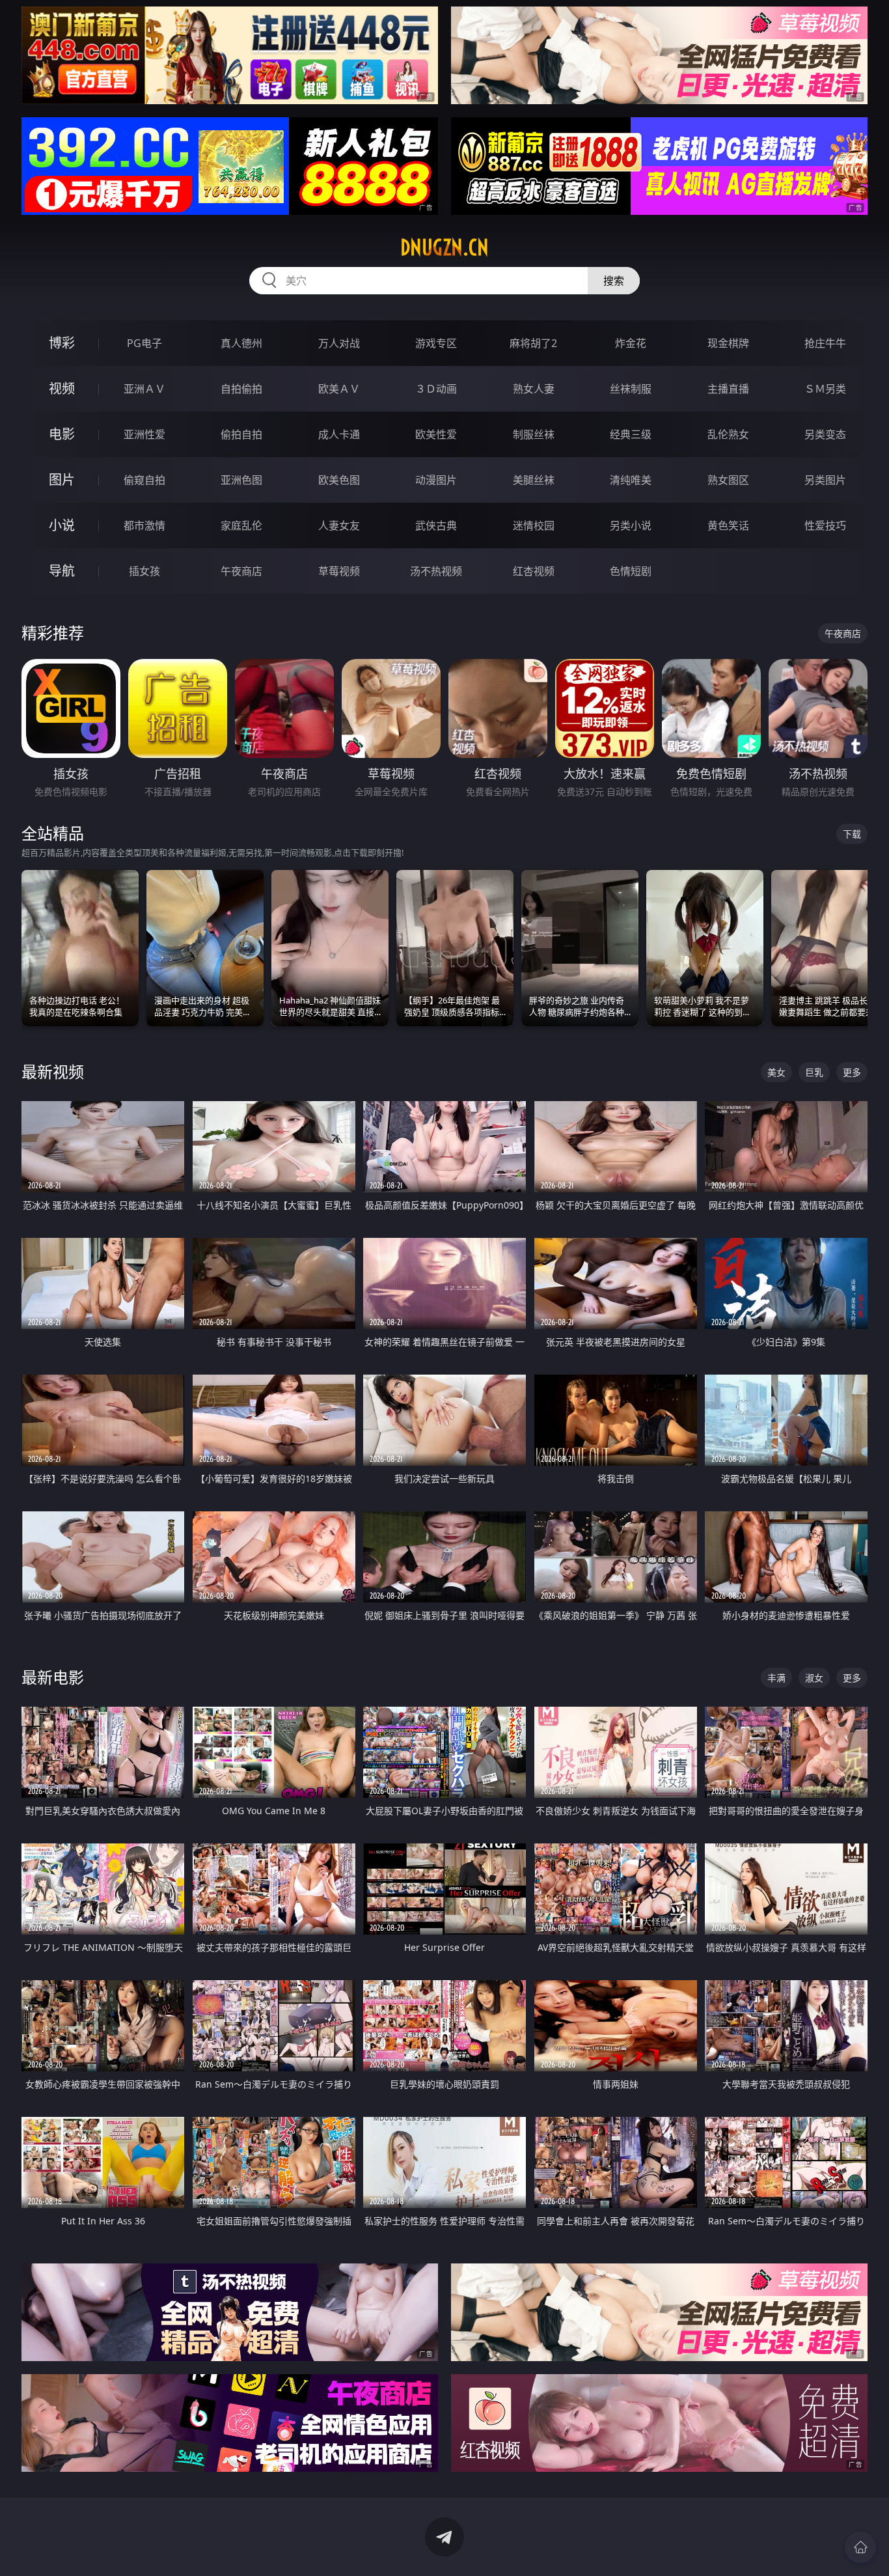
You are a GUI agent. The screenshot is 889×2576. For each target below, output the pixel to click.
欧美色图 (339, 480)
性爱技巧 (825, 525)
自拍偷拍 (241, 389)
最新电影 (53, 1677)
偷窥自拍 (144, 480)
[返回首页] (860, 2547)
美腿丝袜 (534, 480)
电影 (62, 434)
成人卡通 (339, 434)
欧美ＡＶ (339, 389)
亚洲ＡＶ (144, 389)
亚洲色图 (241, 480)
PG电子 (144, 343)
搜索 (614, 281)
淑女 (814, 1678)
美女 (776, 1072)
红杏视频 (534, 571)
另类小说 (631, 525)
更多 (852, 1072)
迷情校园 (534, 525)
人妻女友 (339, 525)
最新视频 (53, 1071)
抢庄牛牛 (825, 343)
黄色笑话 (728, 525)
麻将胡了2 (533, 343)
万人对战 (339, 343)
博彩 (62, 343)
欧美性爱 (436, 434)
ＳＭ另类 (825, 389)
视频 (62, 388)
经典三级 (631, 434)
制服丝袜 (534, 434)
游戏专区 (436, 343)
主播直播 (728, 389)
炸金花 (631, 343)
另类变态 (825, 434)
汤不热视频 (436, 571)
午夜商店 (241, 571)
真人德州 (241, 343)
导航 (62, 571)
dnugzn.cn (444, 247)
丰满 (776, 1678)
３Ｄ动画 (436, 389)
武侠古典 (436, 525)
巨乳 (814, 1072)
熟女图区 (728, 480)
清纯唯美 (631, 480)
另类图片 (825, 480)
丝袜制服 (631, 389)
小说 (62, 525)
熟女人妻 (534, 389)
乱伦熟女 (728, 434)
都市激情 (144, 525)
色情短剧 (631, 571)
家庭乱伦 (241, 525)
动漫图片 (436, 480)
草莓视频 (339, 571)
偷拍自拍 (241, 434)
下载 (852, 834)
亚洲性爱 (144, 434)
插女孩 (144, 571)
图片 (62, 480)
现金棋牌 (728, 343)
